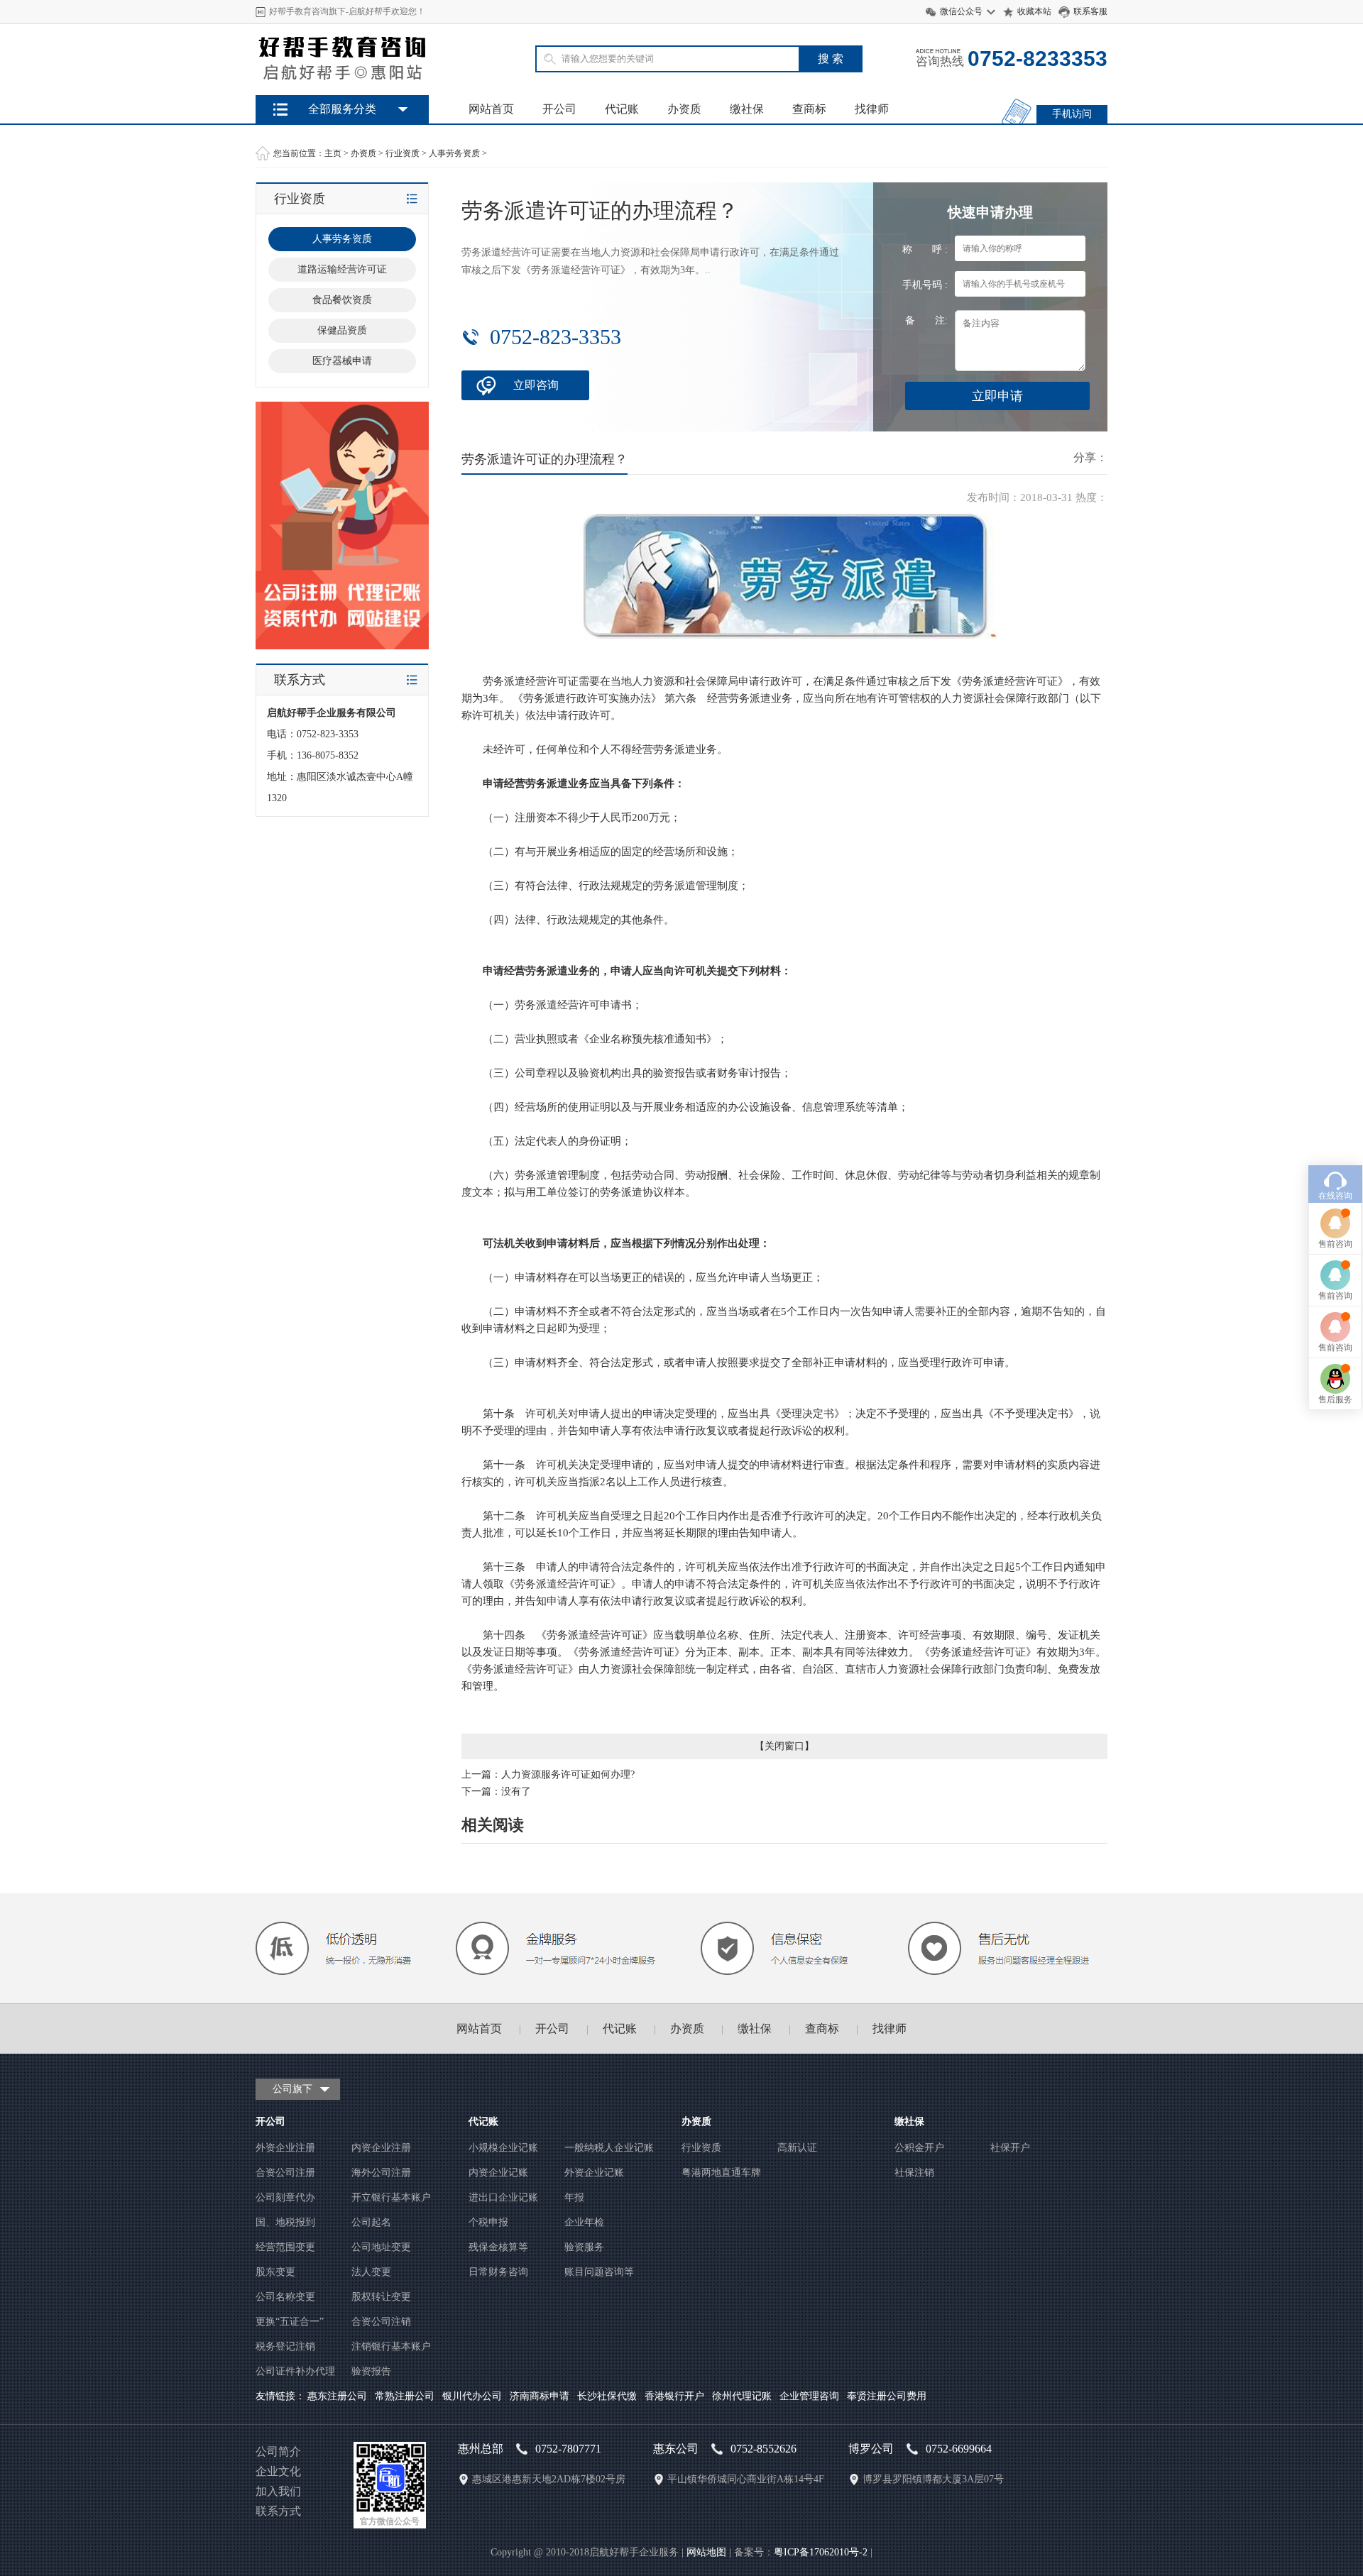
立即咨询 (536, 385)
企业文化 (278, 2471)
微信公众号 (961, 11)
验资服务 (584, 2247)
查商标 (809, 109)
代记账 (622, 109)
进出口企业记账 (503, 2197)
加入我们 (278, 2491)
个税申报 (488, 2222)
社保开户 (1010, 2148)
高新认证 (797, 2148)
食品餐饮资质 (342, 300)
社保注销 (914, 2173)
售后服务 (1335, 1399)
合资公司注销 (381, 2322)
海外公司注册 (381, 2173)
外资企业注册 (285, 2148)
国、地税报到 (285, 2222)
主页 (333, 153)
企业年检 (584, 2222)
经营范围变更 (285, 2247)
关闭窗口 (784, 1746)
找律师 (872, 109)
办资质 (684, 109)
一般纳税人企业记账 (609, 2148)
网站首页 (491, 109)
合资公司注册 (285, 2173)
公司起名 (371, 2222)
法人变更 (371, 2272)
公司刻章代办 (285, 2197)
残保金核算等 (498, 2247)
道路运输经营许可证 (342, 269)
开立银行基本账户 (391, 2197)
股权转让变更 (381, 2297)
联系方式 (278, 2511)
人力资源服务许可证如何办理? (568, 1774)
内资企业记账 (498, 2173)
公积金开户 (919, 2148)
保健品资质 (342, 330)
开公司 (559, 109)
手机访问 (1072, 114)
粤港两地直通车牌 (721, 2173)
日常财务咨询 (498, 2272)
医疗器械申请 (342, 361)
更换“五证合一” (290, 2322)
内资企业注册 (381, 2148)
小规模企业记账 (503, 2148)
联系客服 (1090, 11)
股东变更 (275, 2272)
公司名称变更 (285, 2297)
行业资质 (403, 153)
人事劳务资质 (454, 153)
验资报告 (371, 2371)
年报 (574, 2197)
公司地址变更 (381, 2247)
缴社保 (747, 109)
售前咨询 (1335, 1244)
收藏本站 (1034, 11)
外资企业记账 (594, 2173)
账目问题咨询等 (599, 2272)
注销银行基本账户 (391, 2346)
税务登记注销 (285, 2346)
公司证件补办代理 (295, 2371)
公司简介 (278, 2451)
